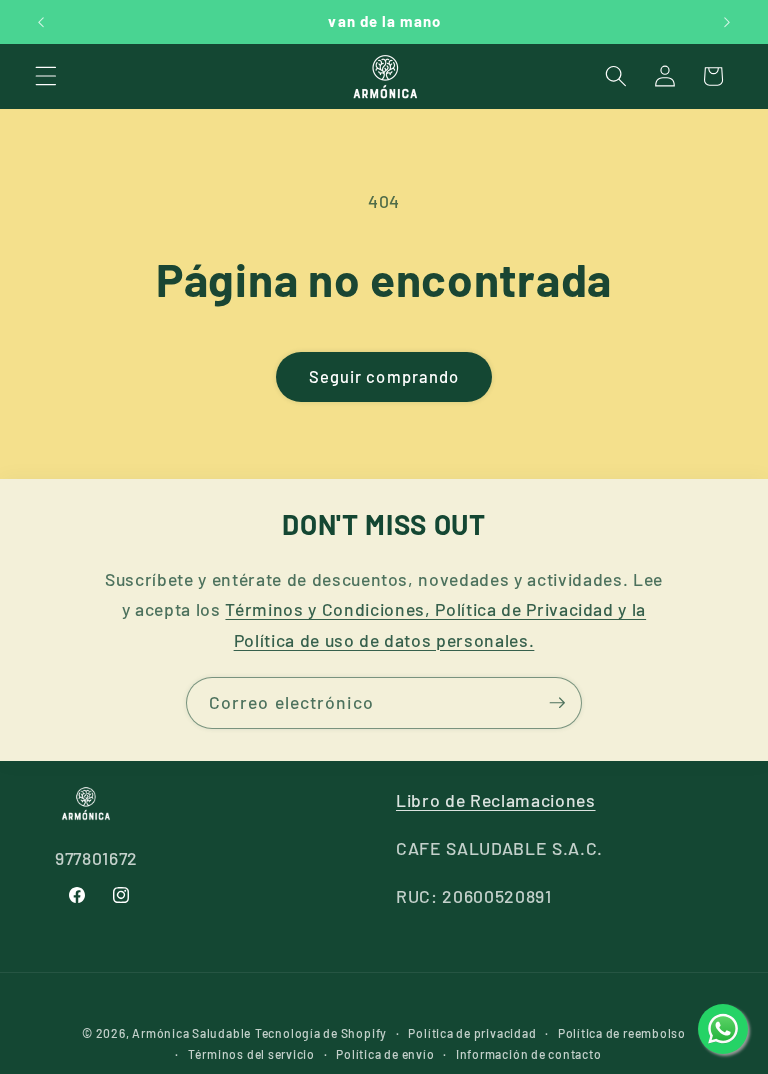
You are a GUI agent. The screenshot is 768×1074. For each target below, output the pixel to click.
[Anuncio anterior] (41, 22)
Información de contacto (529, 1054)
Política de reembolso (622, 1033)
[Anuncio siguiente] (727, 22)
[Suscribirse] (557, 703)
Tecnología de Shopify (321, 1033)
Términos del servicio (251, 1054)
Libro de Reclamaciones (496, 800)
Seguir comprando (384, 376)
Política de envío (385, 1054)
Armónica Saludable (191, 1033)
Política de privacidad (472, 1033)
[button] (46, 76)
